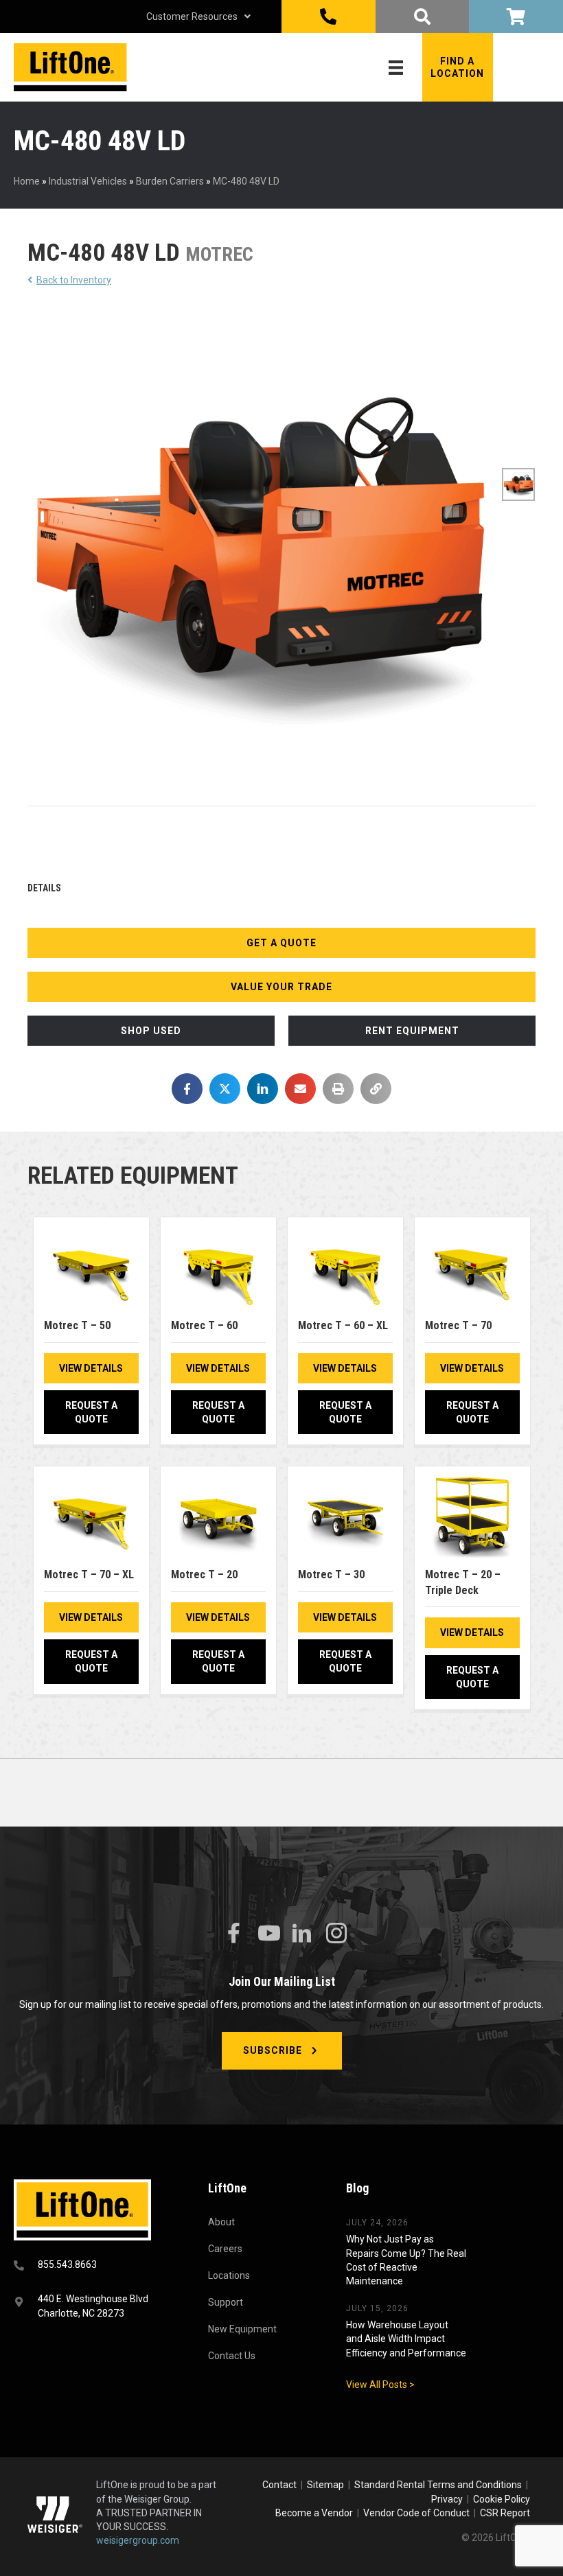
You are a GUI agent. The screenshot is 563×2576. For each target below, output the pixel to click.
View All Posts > (380, 2385)
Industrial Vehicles (88, 181)
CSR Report (505, 2513)
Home (27, 181)
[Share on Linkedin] (263, 1089)
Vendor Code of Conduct (418, 2513)
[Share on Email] (300, 1089)
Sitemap (328, 2485)
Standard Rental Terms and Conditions (438, 2485)
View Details (91, 1368)
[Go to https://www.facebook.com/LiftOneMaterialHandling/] (233, 1933)
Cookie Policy (502, 2499)
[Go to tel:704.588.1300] (94, 2266)
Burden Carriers (170, 181)
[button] (458, 67)
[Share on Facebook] (187, 1089)
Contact (280, 2485)
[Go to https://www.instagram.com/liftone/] (336, 1934)
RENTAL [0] (516, 16)
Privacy (447, 2499)
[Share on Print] (338, 1089)
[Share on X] (225, 1089)
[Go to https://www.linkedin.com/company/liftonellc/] (302, 1934)
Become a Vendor (314, 2513)
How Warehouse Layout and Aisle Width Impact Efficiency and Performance (406, 2339)
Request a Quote (91, 1412)
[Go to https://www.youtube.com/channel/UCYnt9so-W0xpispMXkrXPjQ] (268, 1933)
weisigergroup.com (138, 2540)
